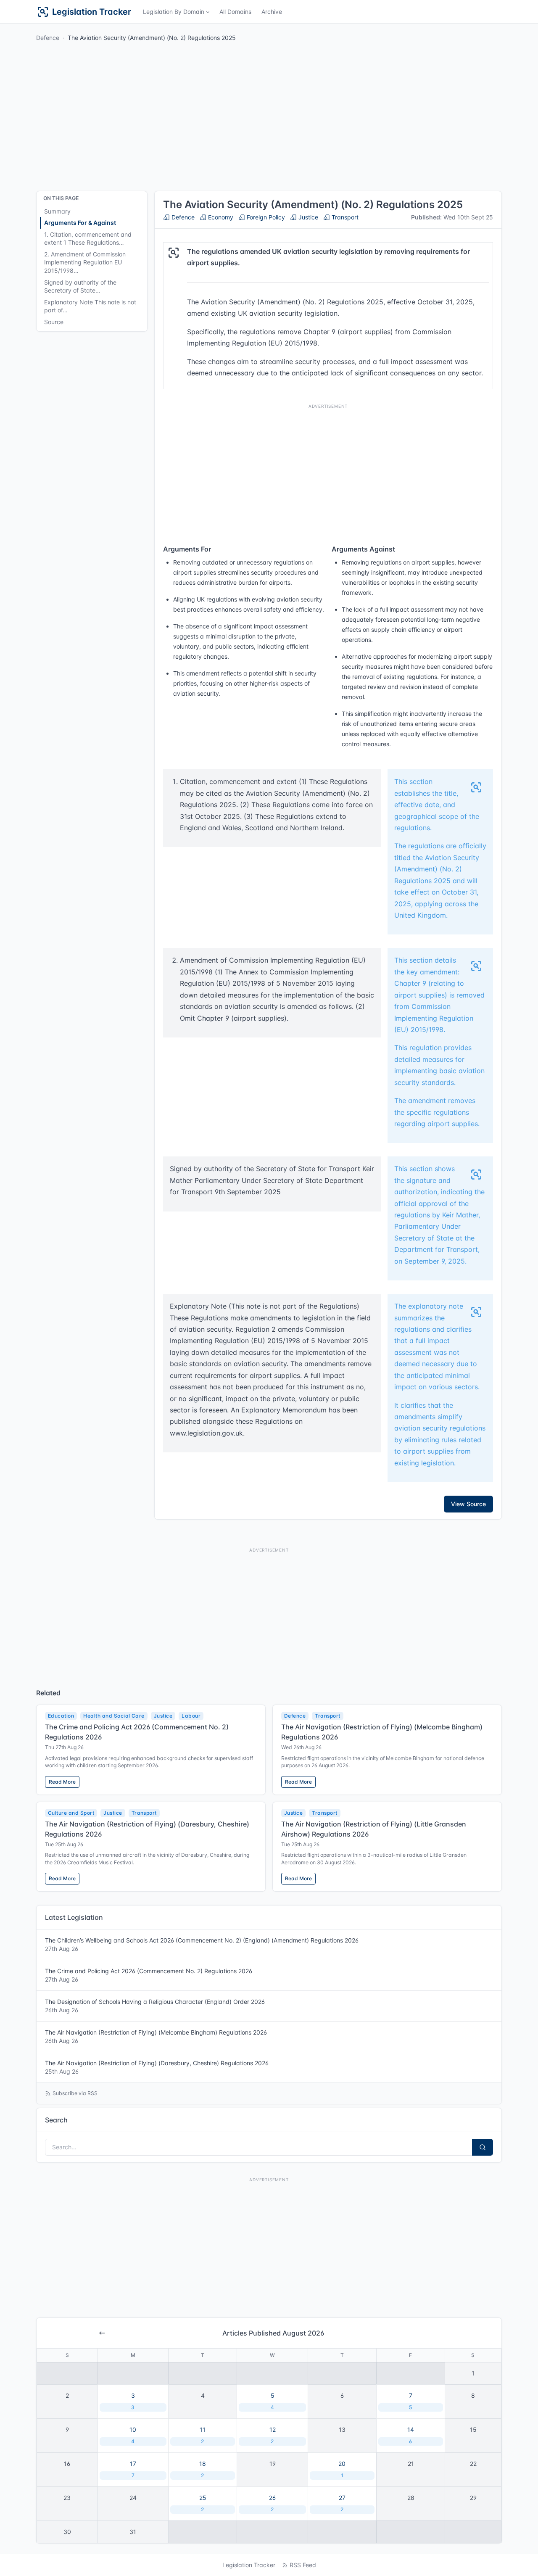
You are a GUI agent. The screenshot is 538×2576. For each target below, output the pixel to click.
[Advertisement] (328, 472)
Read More (62, 1782)
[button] (176, 12)
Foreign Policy (265, 217)
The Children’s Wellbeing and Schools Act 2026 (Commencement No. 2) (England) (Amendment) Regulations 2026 (202, 1944)
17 (133, 2469)
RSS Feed (303, 2565)
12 (273, 2435)
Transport (344, 217)
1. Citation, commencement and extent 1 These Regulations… (88, 239)
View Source (468, 1504)
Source (54, 322)
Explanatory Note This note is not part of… (90, 306)
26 (272, 2503)
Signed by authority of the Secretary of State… (80, 286)
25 (203, 2503)
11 (203, 2435)
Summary (57, 211)
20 (342, 2469)
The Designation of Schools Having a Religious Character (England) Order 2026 (155, 2006)
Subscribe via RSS (75, 2093)
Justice (307, 217)
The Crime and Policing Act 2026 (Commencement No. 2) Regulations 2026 (149, 1975)
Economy (220, 217)
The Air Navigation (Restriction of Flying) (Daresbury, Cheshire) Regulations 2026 (157, 2067)
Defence (48, 38)
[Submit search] (483, 2147)
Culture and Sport (71, 1813)
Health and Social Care (114, 1716)
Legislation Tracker (249, 2565)
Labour (191, 1716)
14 (411, 2435)
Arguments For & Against (80, 223)
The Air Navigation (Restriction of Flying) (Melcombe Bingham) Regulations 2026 (156, 2036)
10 (133, 2435)
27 (342, 2503)
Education (61, 1716)
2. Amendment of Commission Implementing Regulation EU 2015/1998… (85, 262)
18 (203, 2469)
